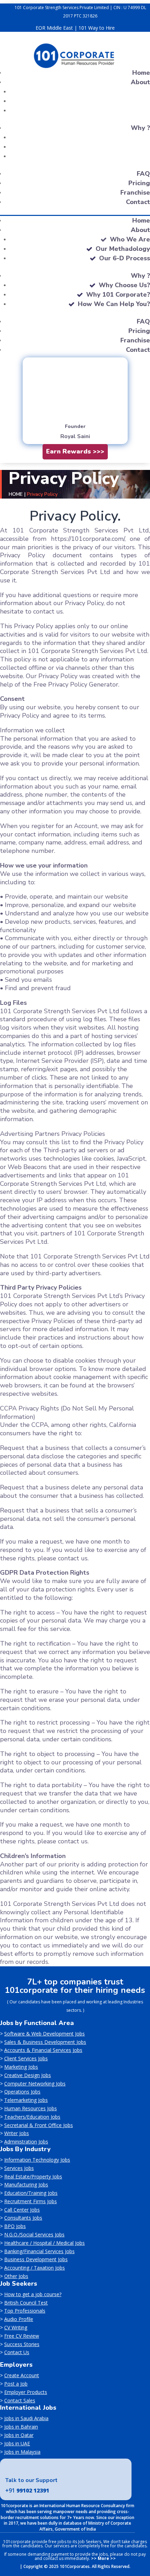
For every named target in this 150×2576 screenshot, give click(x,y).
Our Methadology (123, 249)
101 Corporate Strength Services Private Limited (62, 8)
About (140, 82)
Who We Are (130, 239)
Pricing (139, 183)
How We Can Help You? (114, 304)
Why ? (140, 128)
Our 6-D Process (125, 258)
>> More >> (103, 2558)
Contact (138, 202)
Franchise (135, 193)
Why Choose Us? (124, 285)
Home (141, 73)
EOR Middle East (54, 28)
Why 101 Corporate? (118, 295)
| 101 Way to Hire (95, 28)
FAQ (143, 174)
